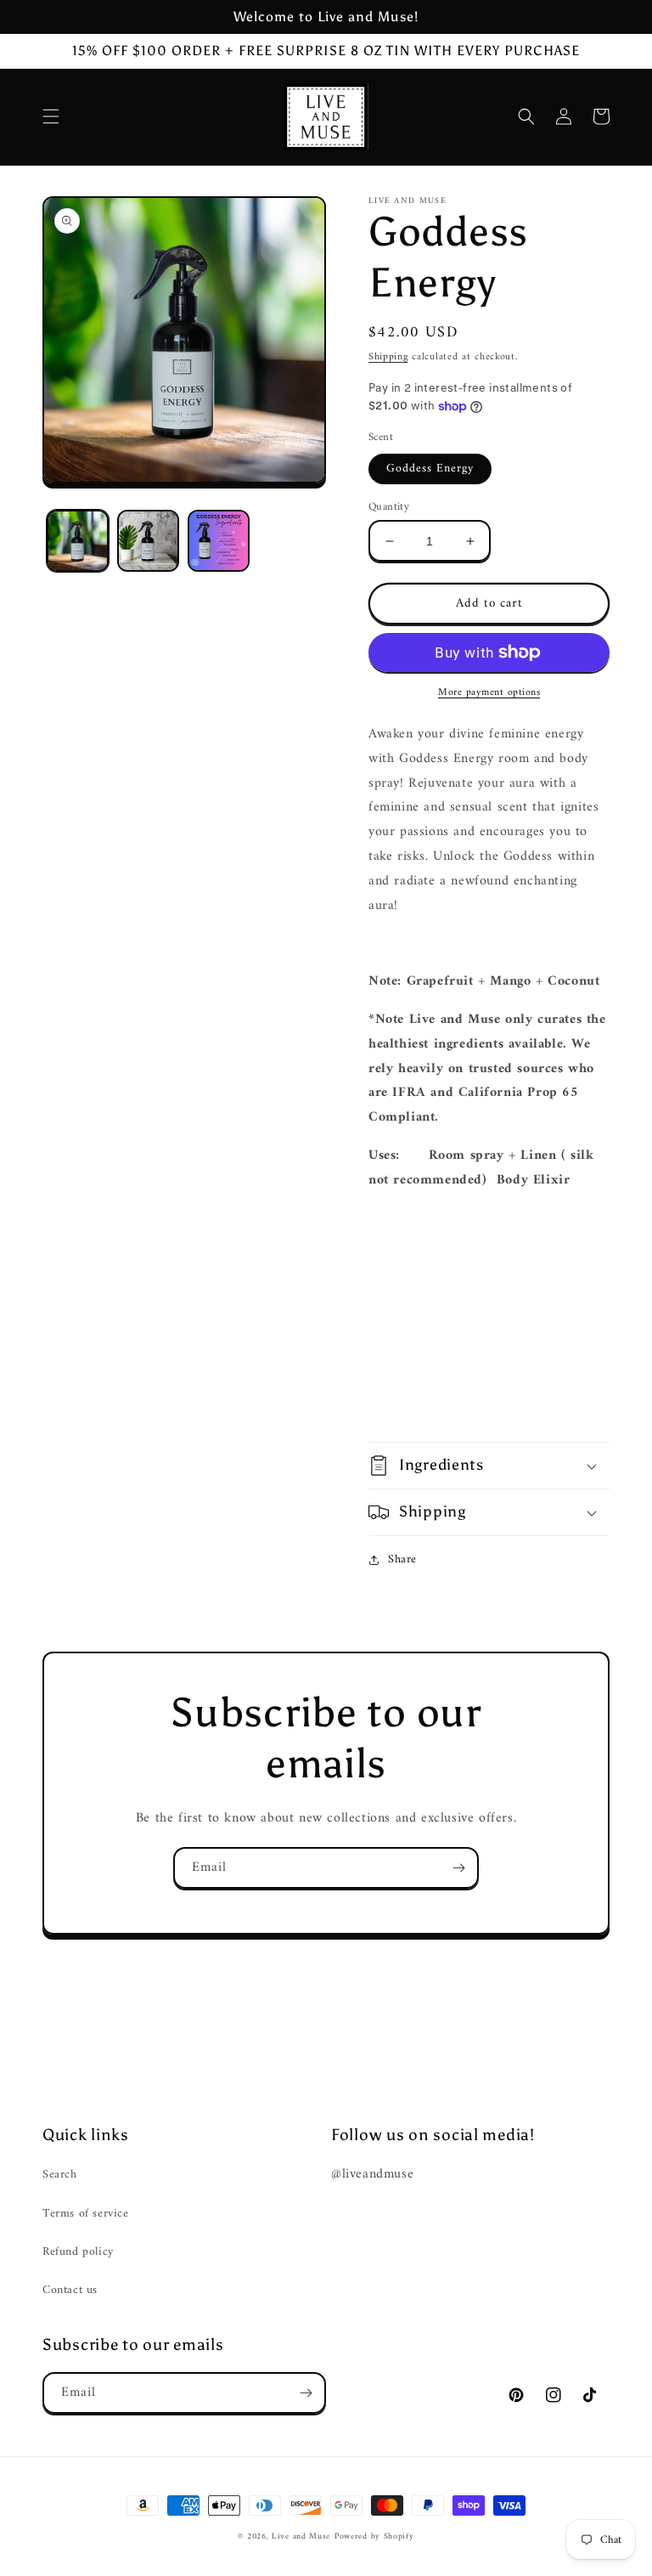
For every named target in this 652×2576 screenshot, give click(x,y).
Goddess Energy (430, 469)
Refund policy (78, 2252)
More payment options (489, 693)
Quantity (389, 507)
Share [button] (402, 1559)
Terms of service (86, 2214)
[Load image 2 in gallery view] (148, 541)
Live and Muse (301, 2536)
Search (60, 2175)
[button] (51, 116)
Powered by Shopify (374, 2536)
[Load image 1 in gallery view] (78, 541)
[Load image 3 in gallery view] (219, 541)
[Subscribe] (458, 1868)
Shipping (388, 357)
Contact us (70, 2290)
